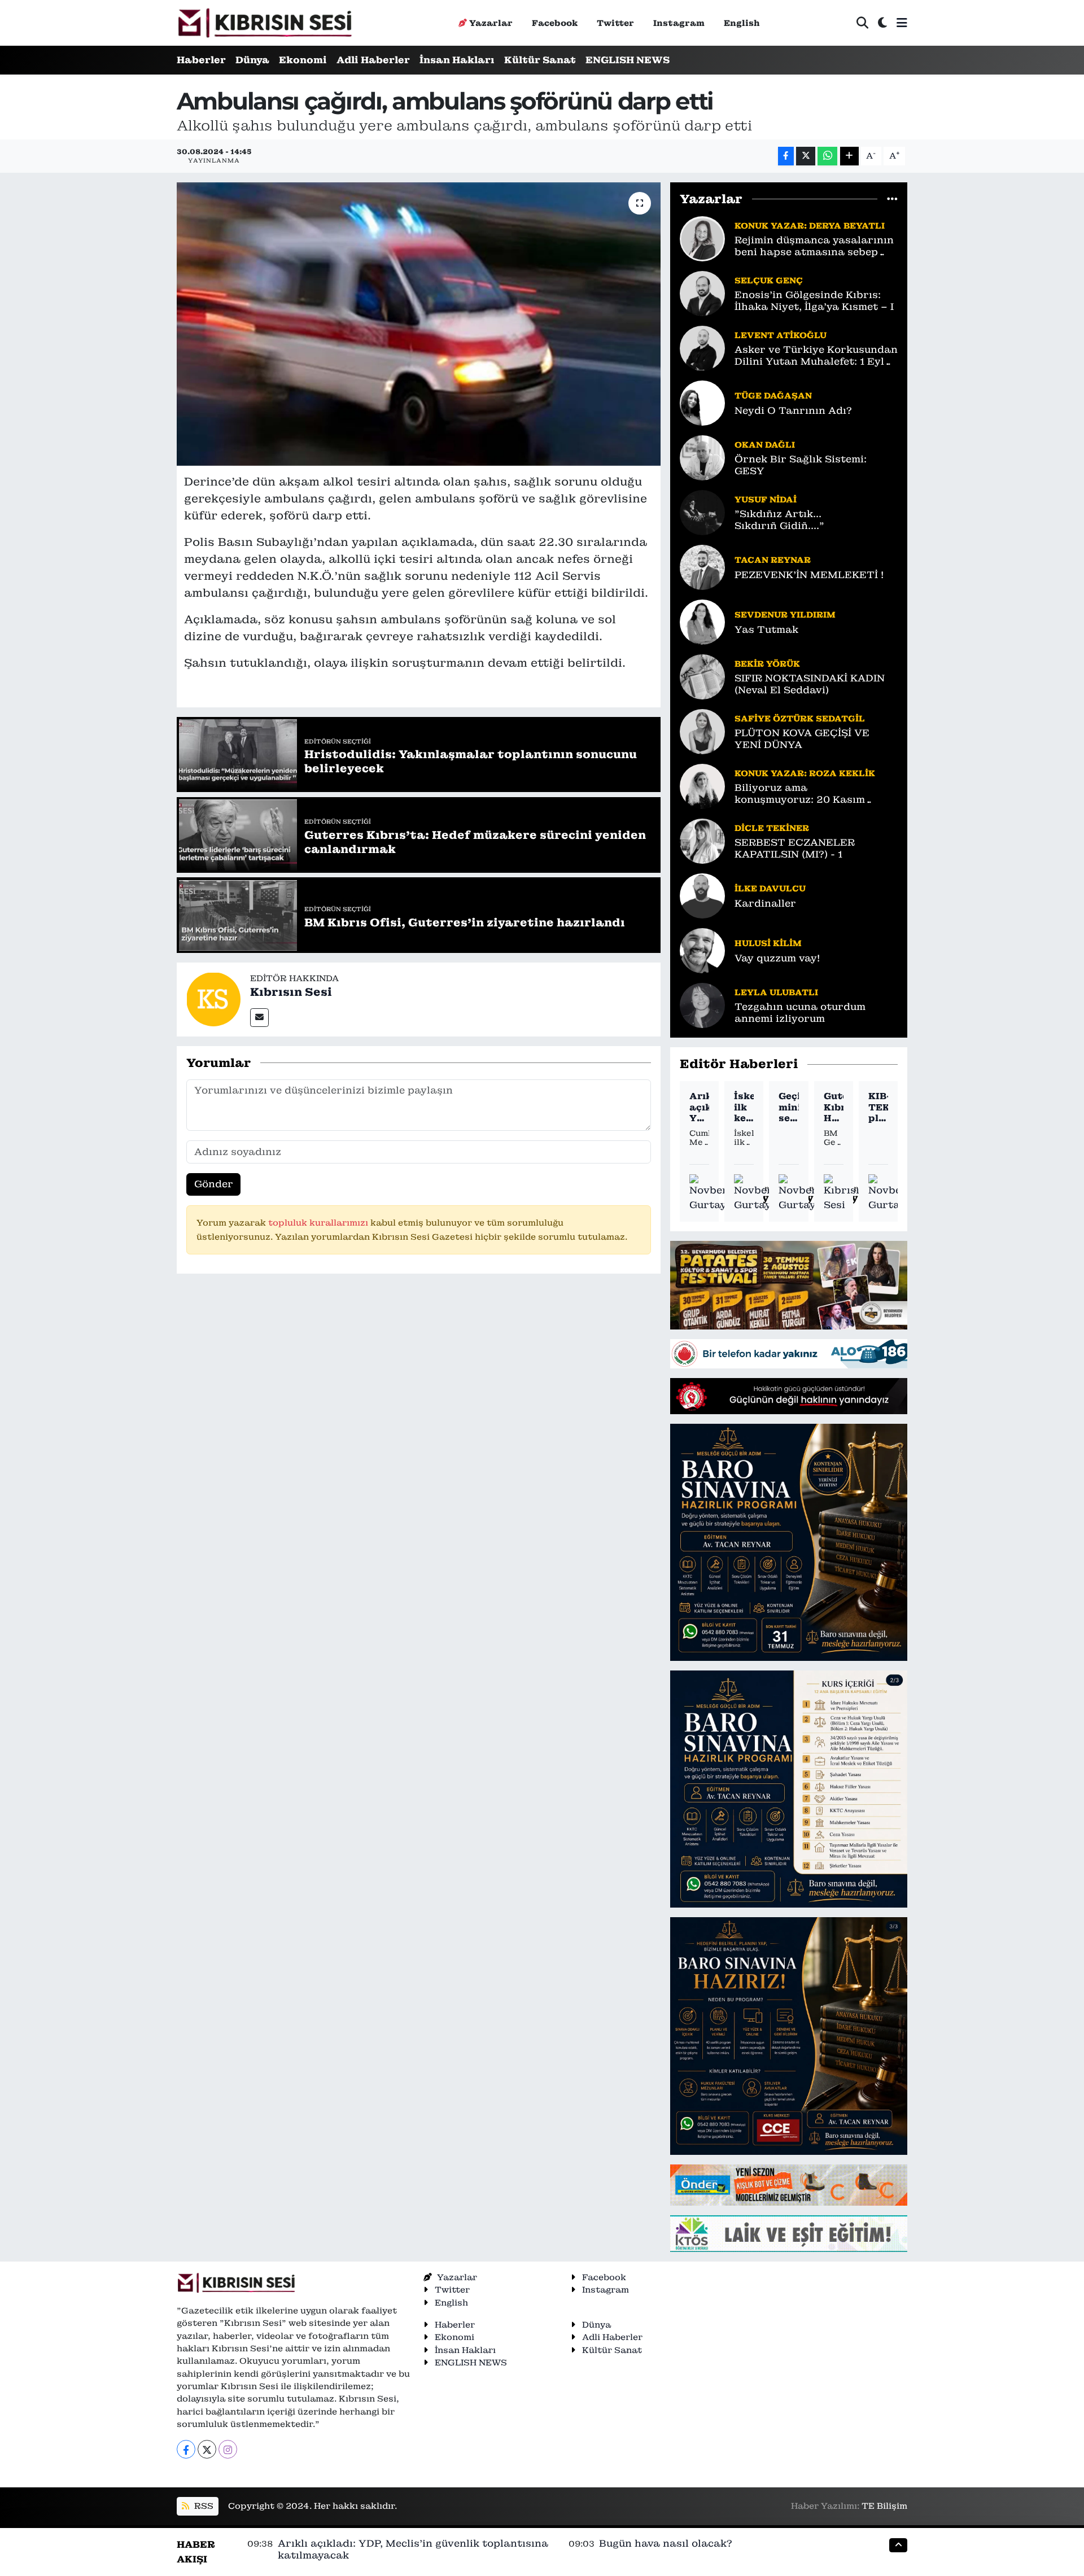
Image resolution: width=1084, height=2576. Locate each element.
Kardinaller (765, 904)
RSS (203, 2506)
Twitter (615, 23)
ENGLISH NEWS (628, 60)
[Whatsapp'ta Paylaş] (827, 156)
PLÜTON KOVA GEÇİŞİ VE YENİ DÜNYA (802, 739)
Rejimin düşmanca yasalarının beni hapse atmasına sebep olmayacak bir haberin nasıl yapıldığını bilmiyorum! (814, 246)
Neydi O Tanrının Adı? (793, 411)
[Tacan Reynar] (702, 566)
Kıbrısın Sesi (291, 992)
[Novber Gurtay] (709, 1193)
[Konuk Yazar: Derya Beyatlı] (702, 238)
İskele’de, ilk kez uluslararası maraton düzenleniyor (744, 1107)
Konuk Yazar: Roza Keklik (805, 773)
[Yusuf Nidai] (702, 511)
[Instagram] (228, 2449)
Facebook (555, 23)
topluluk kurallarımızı (319, 1223)
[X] (207, 2449)
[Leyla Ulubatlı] (702, 1004)
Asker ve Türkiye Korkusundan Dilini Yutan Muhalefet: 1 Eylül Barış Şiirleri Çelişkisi (816, 356)
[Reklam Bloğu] (789, 1284)
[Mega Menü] (902, 23)
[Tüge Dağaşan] (702, 402)
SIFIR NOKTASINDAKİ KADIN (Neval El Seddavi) (810, 684)
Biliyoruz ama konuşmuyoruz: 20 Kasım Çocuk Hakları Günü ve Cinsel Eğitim (812, 794)
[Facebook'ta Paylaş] (786, 156)
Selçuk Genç (769, 280)
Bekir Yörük (767, 664)
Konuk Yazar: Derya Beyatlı (810, 226)
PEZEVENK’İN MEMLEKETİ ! (809, 575)
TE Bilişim (884, 2506)
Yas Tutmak (766, 630)
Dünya (252, 60)
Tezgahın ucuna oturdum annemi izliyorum (800, 1013)
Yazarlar (491, 23)
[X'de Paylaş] (806, 156)
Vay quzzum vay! (777, 958)
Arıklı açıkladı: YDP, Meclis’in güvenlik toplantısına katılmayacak (699, 1107)
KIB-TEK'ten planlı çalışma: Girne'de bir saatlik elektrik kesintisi (878, 1107)
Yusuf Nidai (766, 499)
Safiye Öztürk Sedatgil (800, 718)
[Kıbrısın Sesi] (265, 23)
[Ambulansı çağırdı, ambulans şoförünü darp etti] (419, 324)
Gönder (214, 1184)
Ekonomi (303, 60)
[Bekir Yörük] (702, 676)
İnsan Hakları (457, 60)
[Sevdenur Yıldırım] (702, 621)
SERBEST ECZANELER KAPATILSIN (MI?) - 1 (795, 849)
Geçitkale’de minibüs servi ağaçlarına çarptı (788, 1107)
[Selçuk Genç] (702, 292)
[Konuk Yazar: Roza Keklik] (702, 785)
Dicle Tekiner (772, 828)
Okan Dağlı (765, 445)
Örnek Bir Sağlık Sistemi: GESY (801, 465)
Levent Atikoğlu (781, 335)
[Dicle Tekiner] (702, 840)
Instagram (679, 23)
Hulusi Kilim (768, 943)
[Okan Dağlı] (702, 457)
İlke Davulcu (770, 888)
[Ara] (862, 23)
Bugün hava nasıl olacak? (666, 2543)
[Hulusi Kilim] (702, 950)
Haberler (201, 60)
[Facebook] (186, 2449)
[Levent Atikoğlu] (702, 347)
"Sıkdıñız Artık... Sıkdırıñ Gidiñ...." (779, 520)
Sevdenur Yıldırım (785, 615)
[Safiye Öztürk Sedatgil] (702, 731)
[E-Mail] (259, 1018)
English (742, 23)
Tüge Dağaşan (773, 395)
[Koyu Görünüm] (882, 23)
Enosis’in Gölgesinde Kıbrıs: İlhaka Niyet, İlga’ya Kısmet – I (814, 301)
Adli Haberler (373, 60)
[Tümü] (892, 199)
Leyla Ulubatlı (776, 992)
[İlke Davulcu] (702, 895)
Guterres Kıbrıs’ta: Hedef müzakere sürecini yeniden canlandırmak (834, 1107)
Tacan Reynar (773, 560)
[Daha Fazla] (849, 156)
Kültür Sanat (540, 60)
